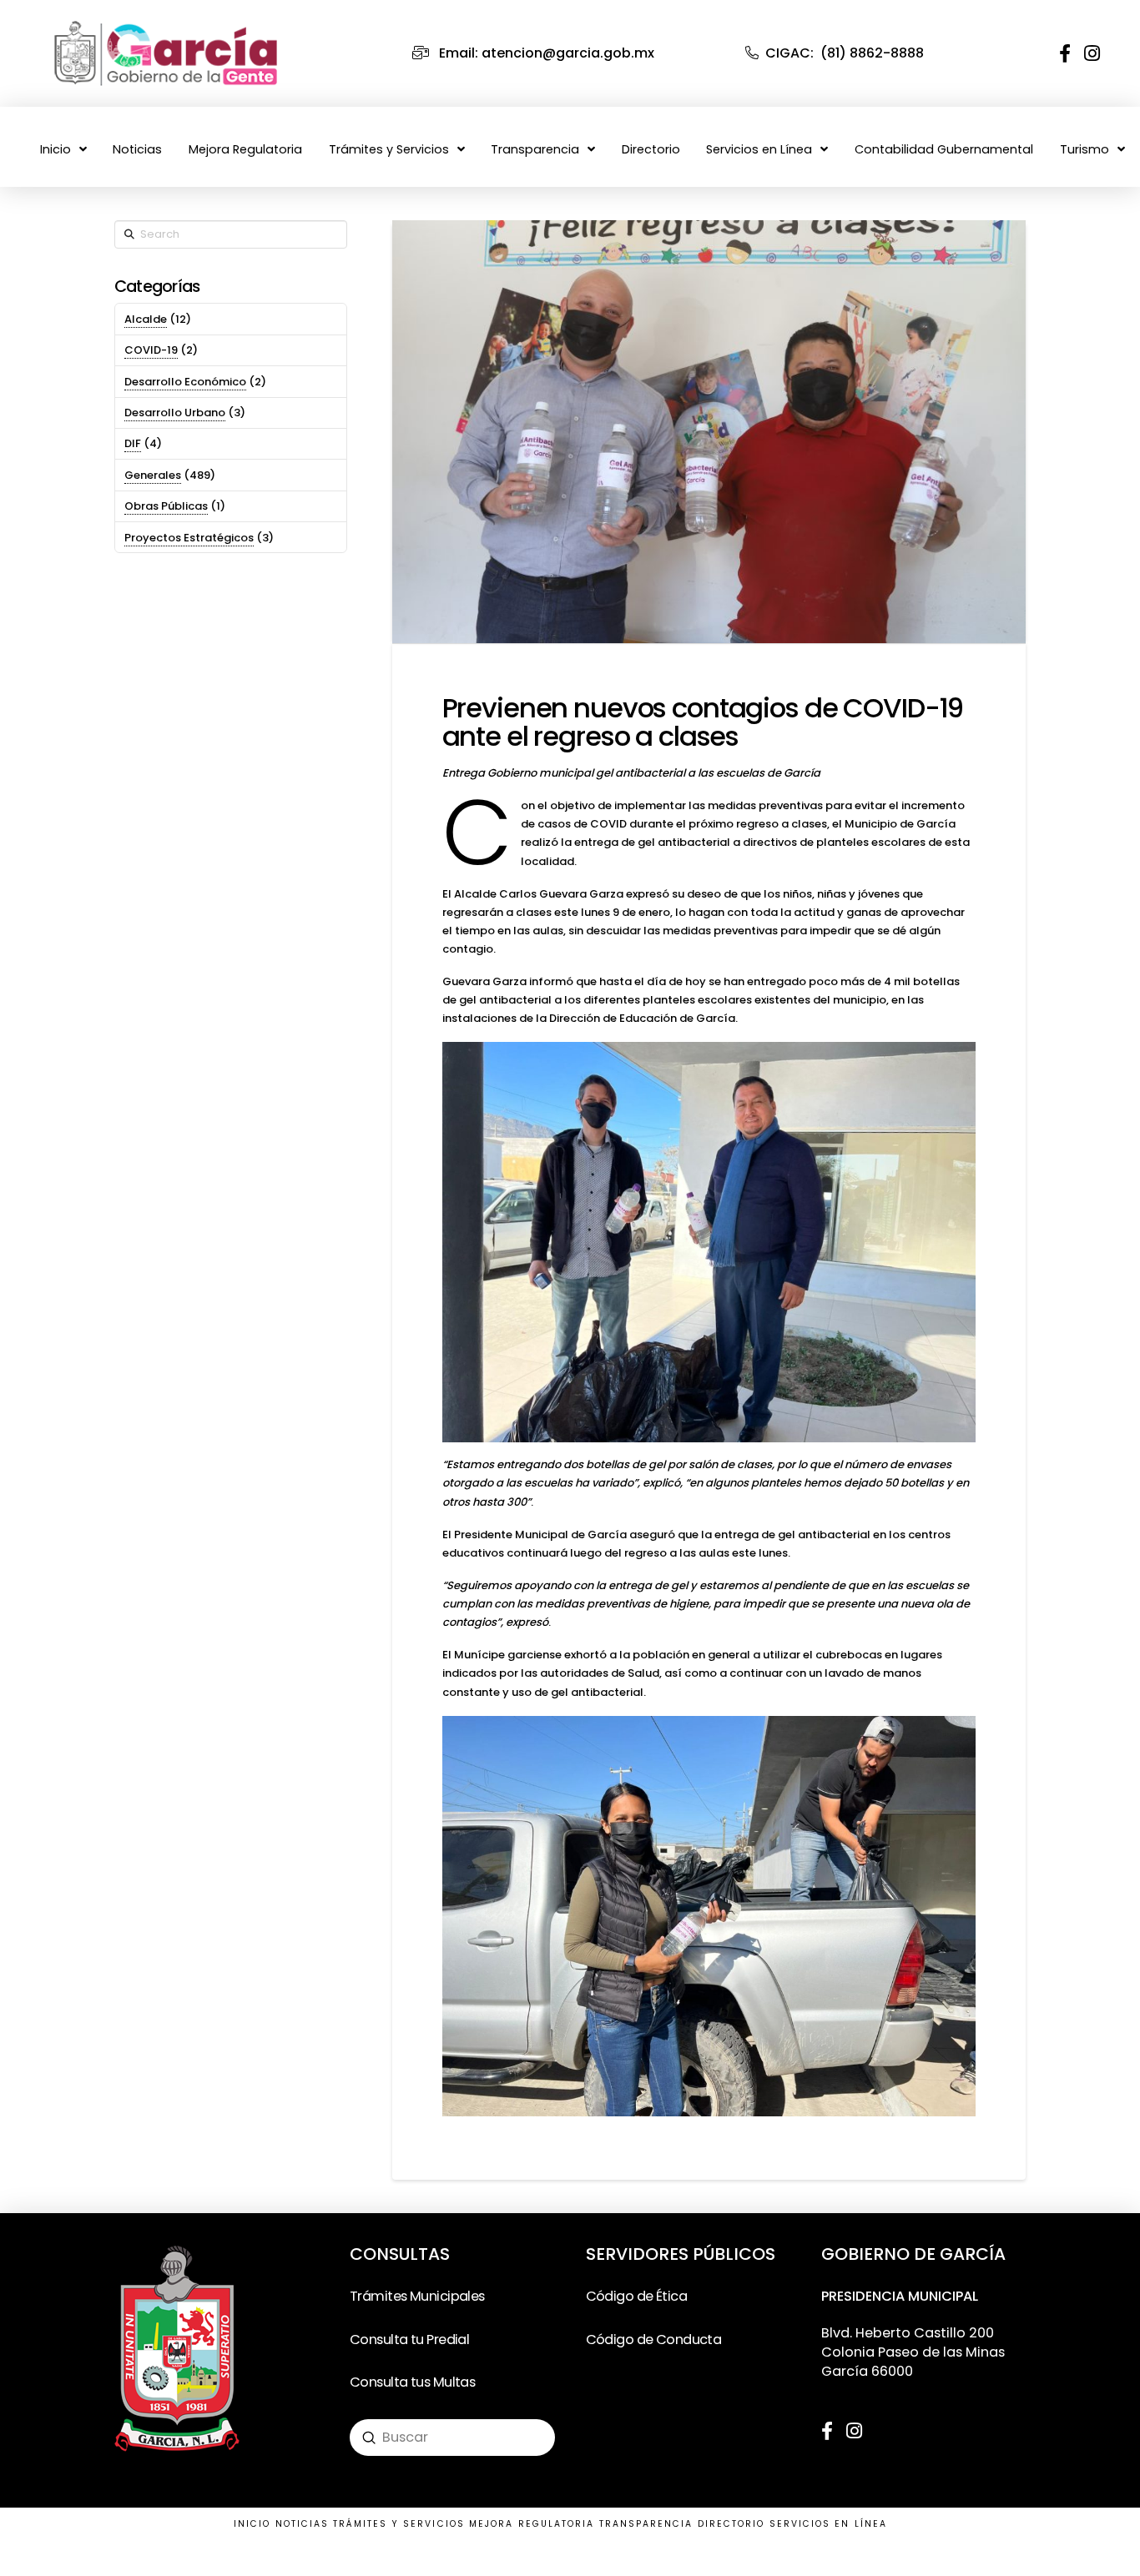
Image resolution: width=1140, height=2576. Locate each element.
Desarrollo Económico (185, 382)
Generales (153, 475)
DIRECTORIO (731, 2524)
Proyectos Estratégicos (189, 538)
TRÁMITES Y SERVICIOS (399, 2524)
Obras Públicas (166, 506)
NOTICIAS (303, 2524)
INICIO (252, 2524)
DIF (133, 443)
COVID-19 (151, 350)
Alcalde (146, 319)
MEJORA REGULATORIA (532, 2524)
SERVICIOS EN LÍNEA (828, 2524)
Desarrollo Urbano (175, 413)
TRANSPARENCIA (646, 2524)
